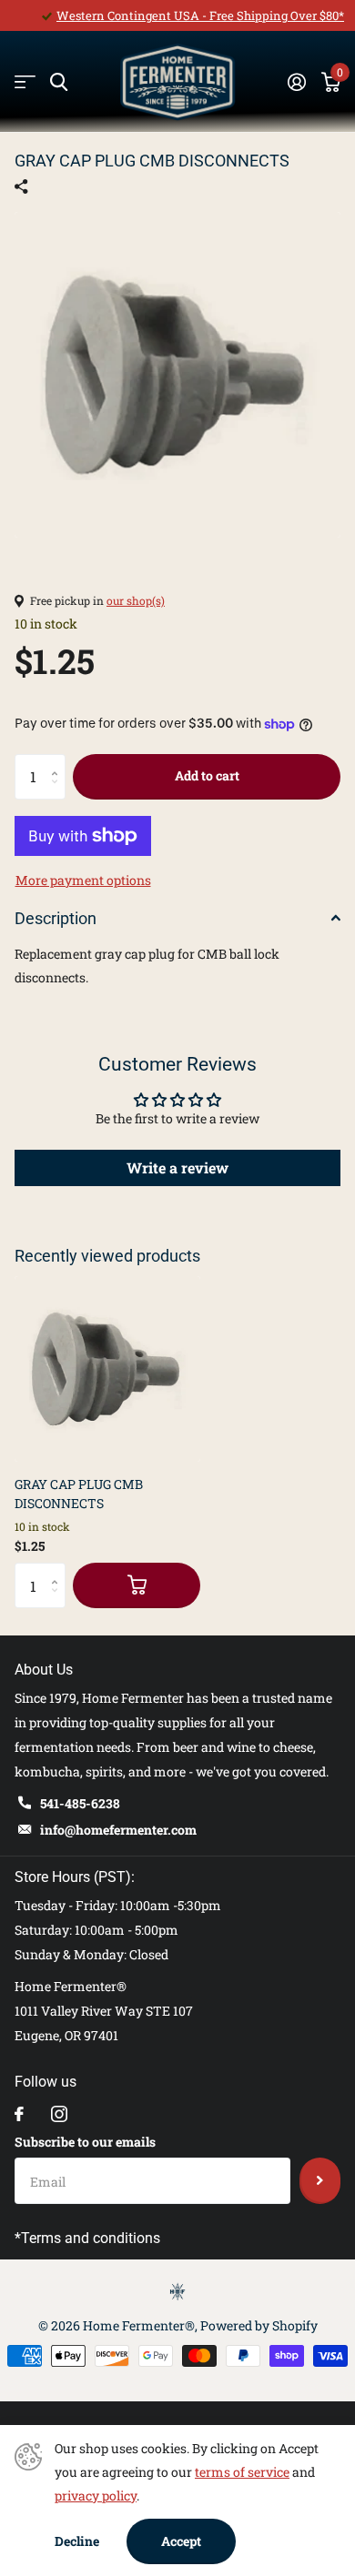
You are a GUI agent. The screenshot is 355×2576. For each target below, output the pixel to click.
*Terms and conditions (87, 2238)
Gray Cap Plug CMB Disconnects (79, 1494)
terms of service (242, 2472)
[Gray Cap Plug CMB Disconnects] (107, 1369)
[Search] (59, 82)
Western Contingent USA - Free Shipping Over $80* (200, 15)
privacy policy (96, 2495)
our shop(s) (136, 600)
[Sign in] (296, 82)
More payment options (83, 880)
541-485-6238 (80, 1803)
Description (56, 918)
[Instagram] (59, 2114)
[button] (59, 761)
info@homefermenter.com (118, 1830)
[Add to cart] (137, 1585)
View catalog (25, 82)
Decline (77, 2541)
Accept (181, 2541)
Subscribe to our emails (85, 2142)
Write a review (177, 1167)
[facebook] (19, 2114)
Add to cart (207, 775)
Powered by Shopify (259, 2325)
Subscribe (320, 2180)
